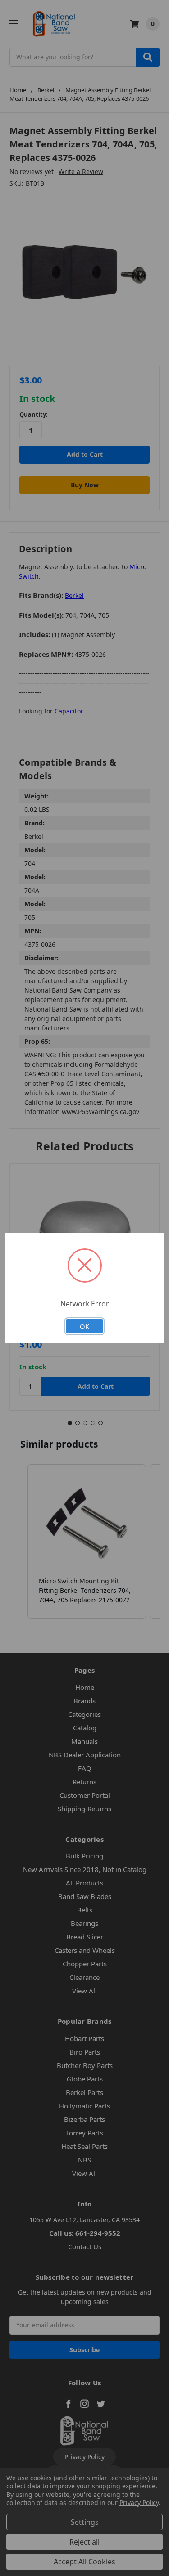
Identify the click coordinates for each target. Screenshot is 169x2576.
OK (84, 1326)
